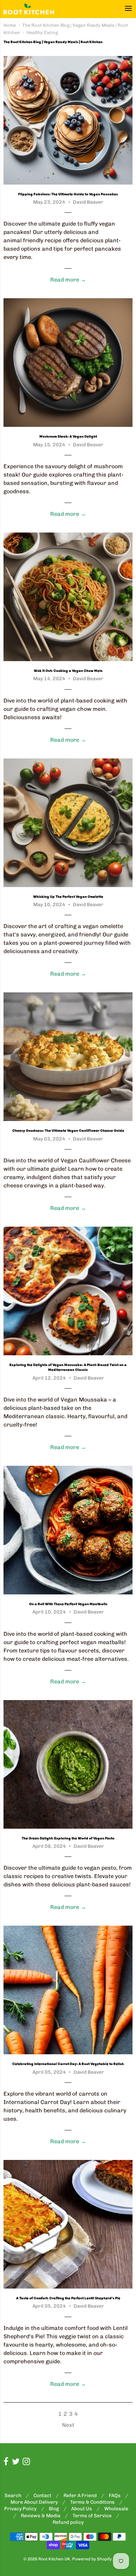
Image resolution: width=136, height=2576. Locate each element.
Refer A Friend (80, 2496)
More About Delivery (34, 2502)
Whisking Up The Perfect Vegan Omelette (68, 897)
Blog (54, 2509)
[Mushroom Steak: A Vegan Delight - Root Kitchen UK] (68, 363)
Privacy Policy (20, 2509)
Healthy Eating (42, 32)
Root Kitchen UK (54, 2559)
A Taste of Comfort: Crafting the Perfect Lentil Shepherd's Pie (68, 2298)
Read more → (68, 280)
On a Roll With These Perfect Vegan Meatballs (68, 1604)
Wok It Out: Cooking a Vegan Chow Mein (68, 671)
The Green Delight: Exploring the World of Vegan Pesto (68, 1838)
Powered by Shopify (92, 2559)
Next (68, 2425)
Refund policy (68, 2522)
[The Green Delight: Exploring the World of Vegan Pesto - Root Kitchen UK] (68, 1764)
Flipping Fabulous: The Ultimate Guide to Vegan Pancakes (68, 194)
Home (10, 25)
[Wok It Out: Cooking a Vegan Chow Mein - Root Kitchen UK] (68, 597)
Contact (42, 2496)
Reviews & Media (41, 2516)
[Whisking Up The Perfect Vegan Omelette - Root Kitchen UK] (68, 823)
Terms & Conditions (92, 2502)
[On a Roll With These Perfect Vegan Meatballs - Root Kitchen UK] (68, 1530)
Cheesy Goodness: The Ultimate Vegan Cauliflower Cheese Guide (68, 1131)
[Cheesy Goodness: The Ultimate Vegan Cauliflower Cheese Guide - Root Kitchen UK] (68, 1057)
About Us (82, 2509)
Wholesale (116, 2509)
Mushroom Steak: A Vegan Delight (68, 437)
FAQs (115, 2496)
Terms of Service (92, 2516)
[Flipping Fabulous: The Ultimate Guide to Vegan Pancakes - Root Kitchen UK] (68, 120)
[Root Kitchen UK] (29, 9)
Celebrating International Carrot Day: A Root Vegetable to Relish (68, 2064)
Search (13, 2496)
